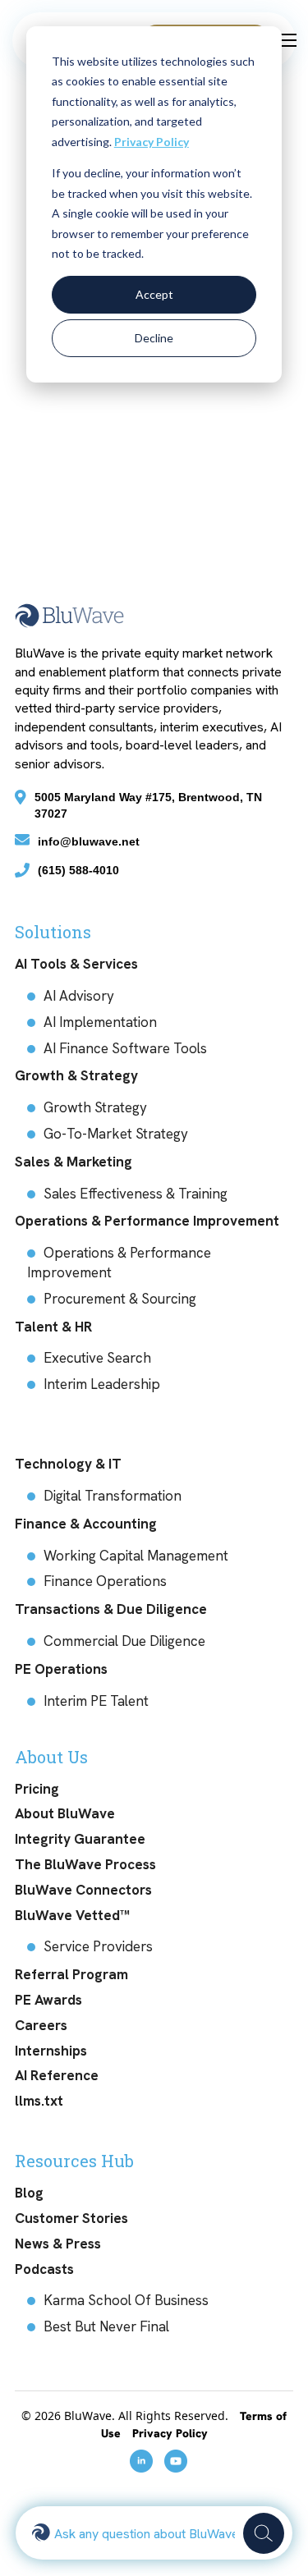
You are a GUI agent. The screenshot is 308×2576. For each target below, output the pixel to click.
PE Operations (61, 1669)
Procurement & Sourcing (120, 1299)
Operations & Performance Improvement (147, 1221)
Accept (154, 294)
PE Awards (48, 2000)
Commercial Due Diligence (124, 1641)
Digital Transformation (113, 1496)
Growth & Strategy (76, 1075)
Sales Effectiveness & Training (136, 1194)
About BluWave (65, 1813)
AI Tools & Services (76, 964)
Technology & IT (68, 1464)
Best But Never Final (106, 2326)
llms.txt (39, 2101)
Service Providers (98, 1946)
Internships (51, 2051)
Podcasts (44, 2269)
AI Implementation (100, 1022)
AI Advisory (79, 996)
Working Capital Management (136, 1556)
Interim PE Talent (96, 1701)
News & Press (58, 2244)
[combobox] (145, 2533)
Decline (154, 338)
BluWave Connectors (83, 1890)
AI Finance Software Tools (125, 1048)
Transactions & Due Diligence (111, 1609)
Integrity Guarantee (80, 1839)
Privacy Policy (152, 142)
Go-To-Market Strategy (116, 1134)
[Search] (264, 2533)
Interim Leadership (102, 1384)
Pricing (37, 1789)
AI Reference (57, 2075)
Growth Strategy (95, 1107)
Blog (29, 2193)
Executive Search (97, 1358)
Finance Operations (105, 1581)
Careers (41, 2025)
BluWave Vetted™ (72, 1915)
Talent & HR (53, 1327)
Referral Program (71, 1974)
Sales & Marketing (74, 1162)
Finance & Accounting (86, 1524)
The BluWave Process (85, 1864)
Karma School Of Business (126, 2300)
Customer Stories (71, 2218)
